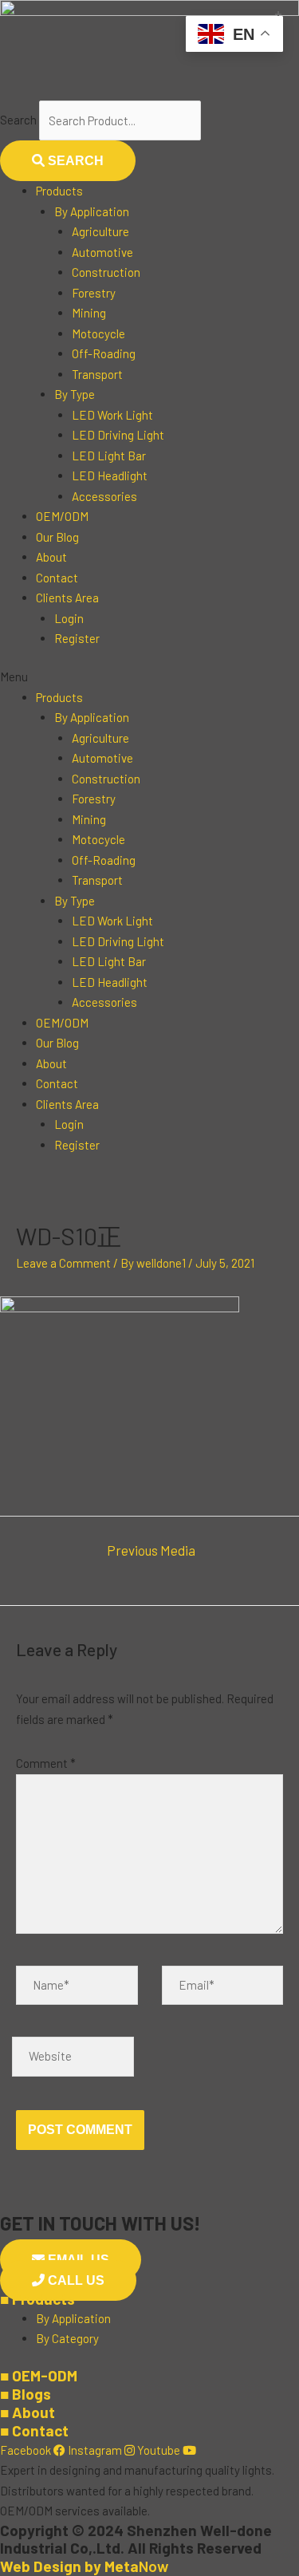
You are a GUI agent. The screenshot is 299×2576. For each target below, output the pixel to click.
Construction (106, 272)
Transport (97, 374)
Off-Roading (104, 353)
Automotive (102, 252)
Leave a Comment (63, 1263)
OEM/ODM (62, 516)
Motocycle (98, 333)
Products (59, 191)
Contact (57, 578)
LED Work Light (112, 415)
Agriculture (100, 231)
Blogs (26, 2394)
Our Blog (57, 537)
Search (18, 120)
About (51, 557)
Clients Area (67, 598)
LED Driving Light (118, 435)
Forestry (94, 293)
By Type (75, 394)
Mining (89, 313)
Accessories (104, 496)
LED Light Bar (109, 456)
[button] (149, 677)
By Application (92, 211)
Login (69, 618)
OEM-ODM (39, 2375)
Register (77, 638)
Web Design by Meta (84, 2566)
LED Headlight (110, 475)
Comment (46, 1763)
